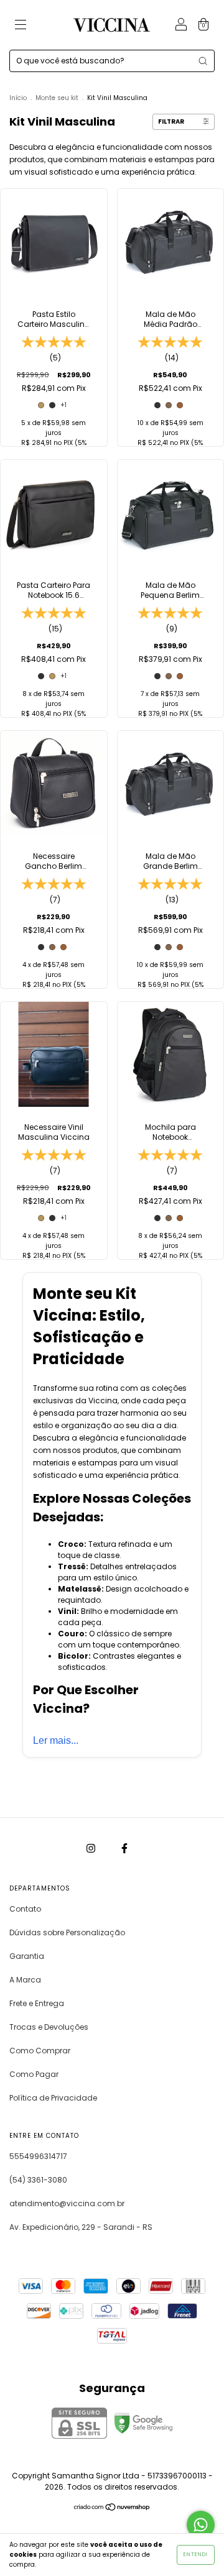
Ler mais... (56, 1740)
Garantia (27, 1956)
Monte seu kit (57, 98)
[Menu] (21, 26)
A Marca (25, 1980)
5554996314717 (38, 2156)
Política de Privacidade (53, 2098)
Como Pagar (34, 2074)
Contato (25, 1909)
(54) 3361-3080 (38, 2180)
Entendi (196, 2555)
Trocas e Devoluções (49, 2027)
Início (18, 98)
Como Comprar (40, 2051)
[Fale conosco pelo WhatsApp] (201, 2525)
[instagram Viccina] (92, 1848)
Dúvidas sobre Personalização (67, 1932)
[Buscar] (203, 61)
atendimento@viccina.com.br (67, 2203)
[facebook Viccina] (124, 1848)
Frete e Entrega (37, 2003)
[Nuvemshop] (112, 2509)
